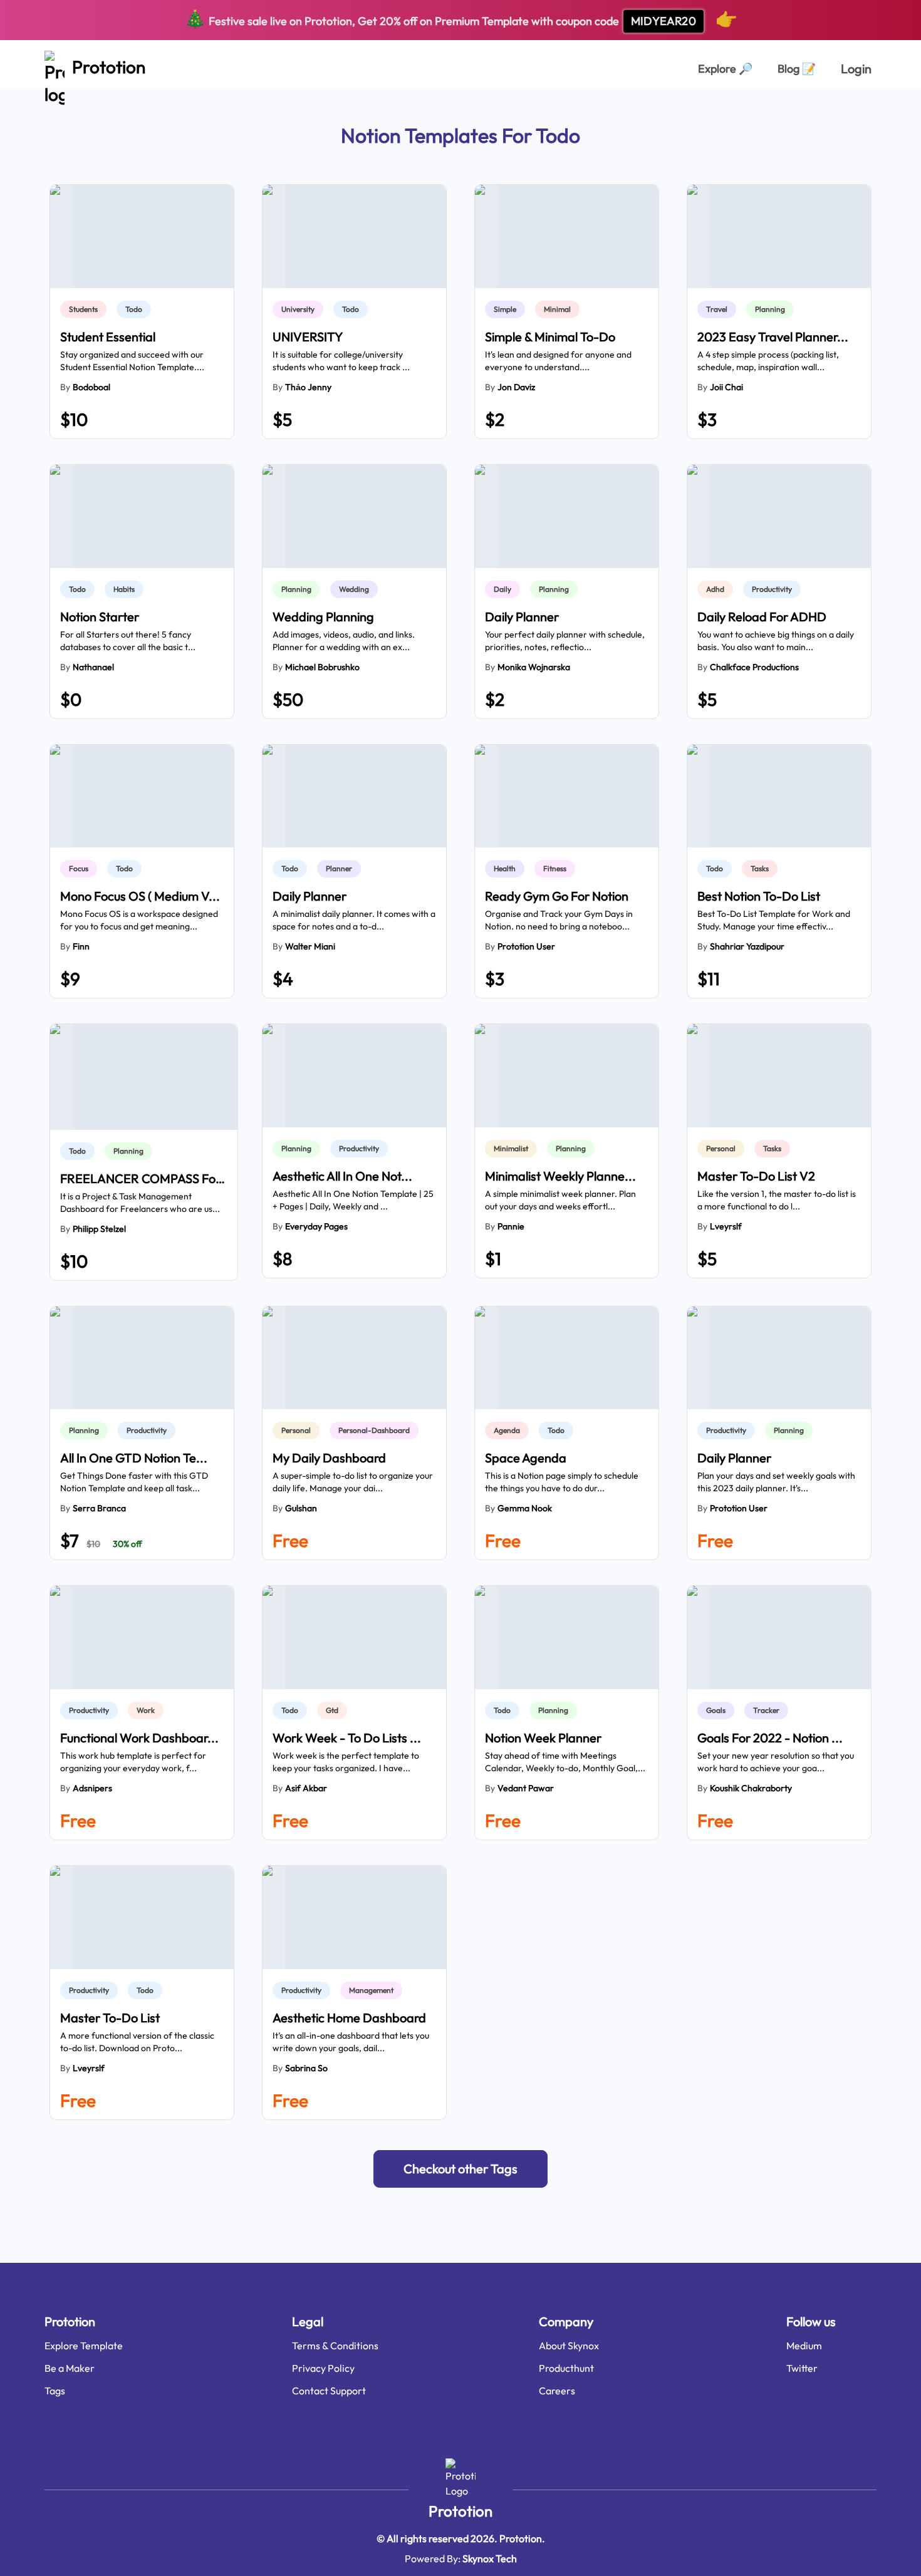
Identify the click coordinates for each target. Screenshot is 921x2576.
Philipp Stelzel (99, 1229)
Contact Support (329, 2391)
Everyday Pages (316, 1226)
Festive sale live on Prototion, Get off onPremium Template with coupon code (461, 18)
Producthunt (566, 2368)
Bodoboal (91, 387)
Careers (557, 2391)
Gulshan (301, 1508)
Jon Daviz (516, 387)
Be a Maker (70, 2368)
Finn (81, 946)
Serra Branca (99, 1508)
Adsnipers (92, 1788)
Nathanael (93, 667)
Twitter (802, 2368)
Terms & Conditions (335, 2346)
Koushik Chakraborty (751, 1788)
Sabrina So (306, 2068)
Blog (797, 69)
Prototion (460, 2511)
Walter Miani (310, 946)
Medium (804, 2346)
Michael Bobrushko (322, 667)
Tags (55, 2391)
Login (856, 69)
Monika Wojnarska (534, 667)
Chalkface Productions (754, 667)
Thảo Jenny (308, 387)
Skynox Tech (490, 2558)
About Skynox (569, 2346)
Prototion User (526, 946)
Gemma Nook (525, 1508)
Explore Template (84, 2346)
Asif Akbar (306, 1788)
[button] (460, 2169)
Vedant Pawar (526, 1788)
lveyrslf (726, 1226)
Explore (725, 69)
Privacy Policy (323, 2368)
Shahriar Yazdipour (747, 946)
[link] (86, 309)
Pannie (511, 1226)
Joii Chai (726, 387)
